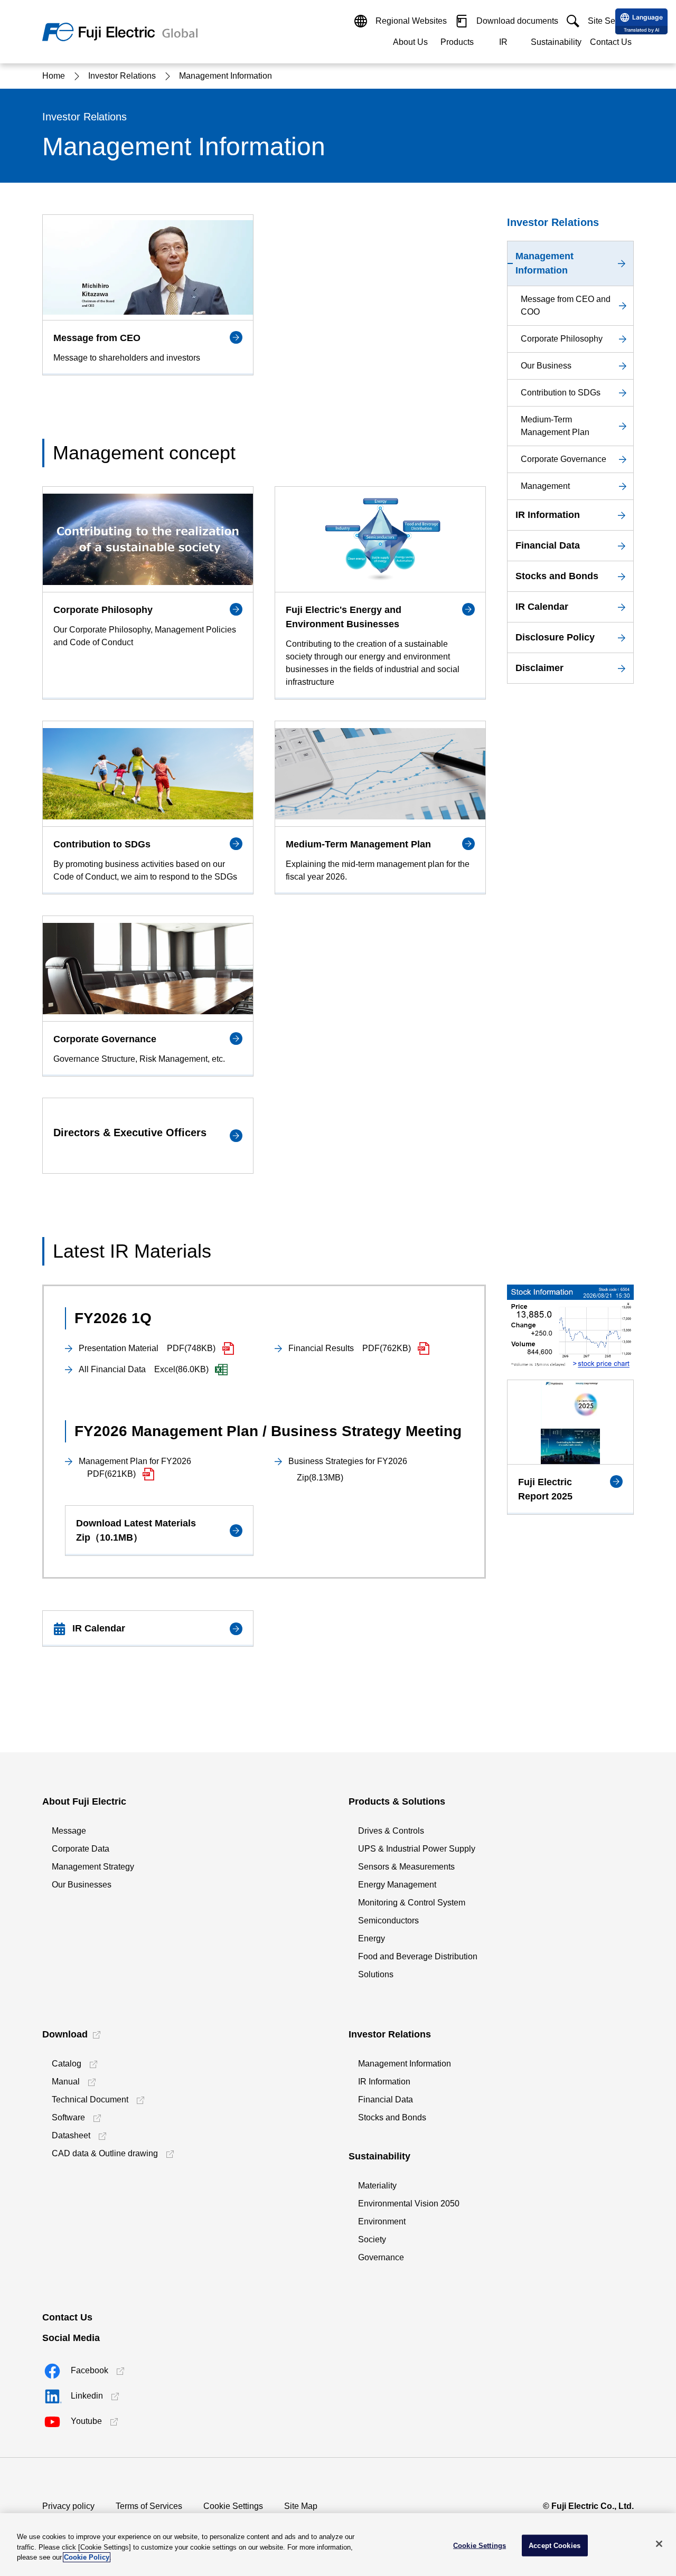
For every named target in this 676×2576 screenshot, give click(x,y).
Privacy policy (68, 2506)
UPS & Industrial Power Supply (417, 1849)
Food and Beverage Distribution (418, 1956)
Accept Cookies (555, 2545)
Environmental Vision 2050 (409, 2204)
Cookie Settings (233, 2506)
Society (372, 2239)
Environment (382, 2221)
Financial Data (386, 2100)
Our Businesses (82, 1885)
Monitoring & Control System (412, 1903)
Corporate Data (81, 1849)
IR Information (384, 2082)
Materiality (377, 2186)
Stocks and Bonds (392, 2117)
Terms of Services (149, 2506)
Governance (381, 2257)
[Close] (659, 2544)
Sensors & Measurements (406, 1867)
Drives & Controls (391, 1831)
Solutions (376, 1974)
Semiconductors (388, 1921)
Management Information (405, 2064)
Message (69, 1831)
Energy (372, 1938)
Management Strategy (93, 1867)
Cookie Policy (87, 2557)
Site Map (301, 2506)
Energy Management (397, 1885)
